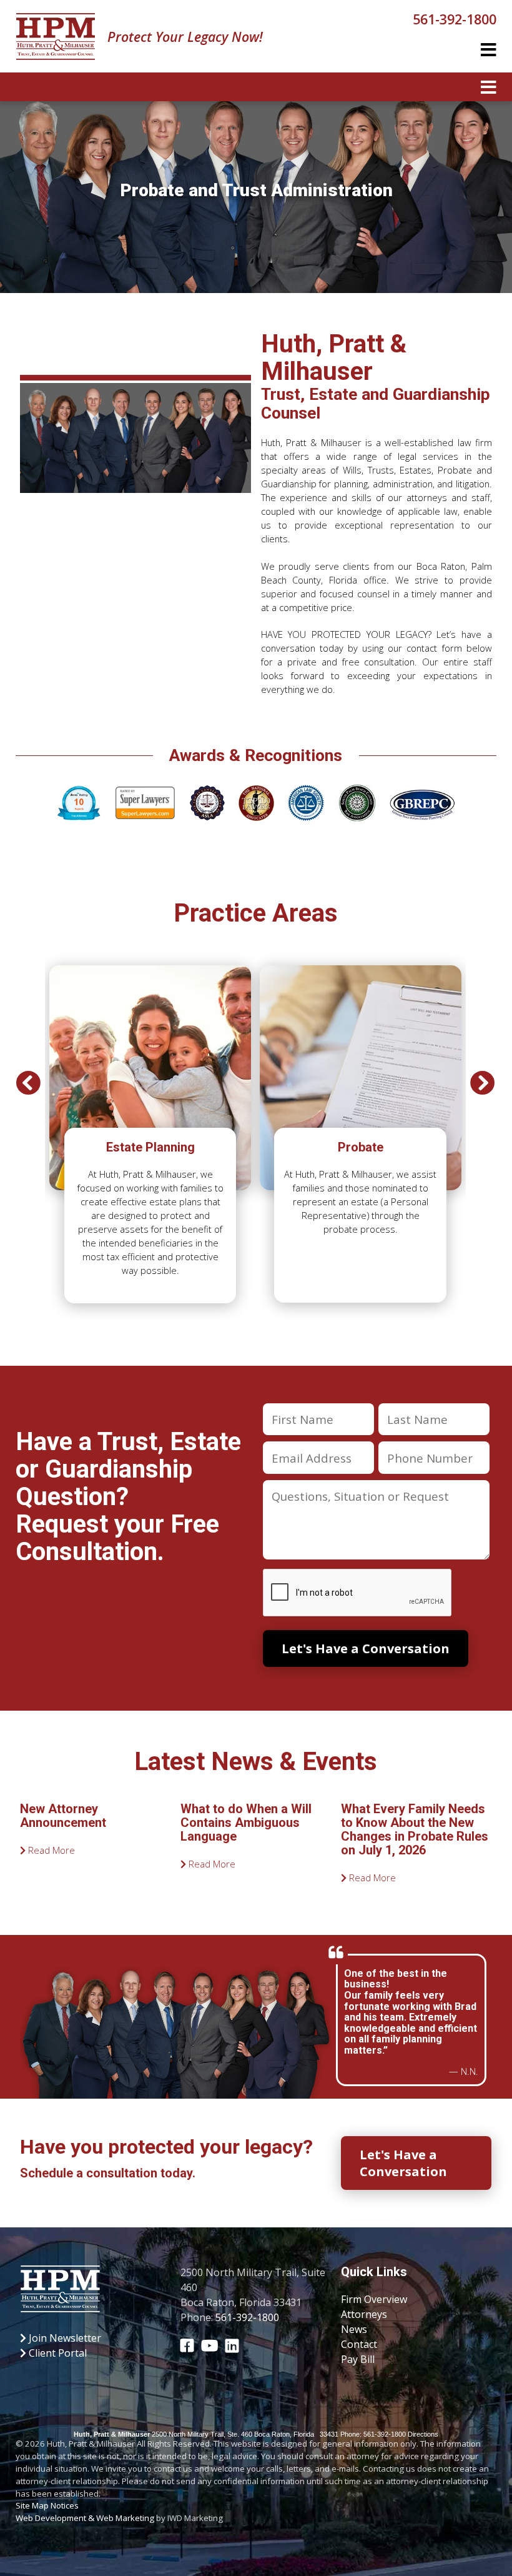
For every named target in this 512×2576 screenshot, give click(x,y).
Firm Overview (374, 2299)
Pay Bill (358, 2359)
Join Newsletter (64, 2338)
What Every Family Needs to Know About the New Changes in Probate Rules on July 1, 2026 (415, 1829)
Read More (50, 1850)
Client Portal (57, 2353)
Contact (359, 2344)
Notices (65, 2505)
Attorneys (364, 2314)
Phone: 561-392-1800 (373, 2434)
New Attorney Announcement (63, 1816)
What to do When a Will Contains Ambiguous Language (246, 1823)
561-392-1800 (455, 19)
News (354, 2329)
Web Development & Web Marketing (85, 2518)
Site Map (32, 2505)
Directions (423, 2434)
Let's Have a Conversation (403, 2163)
